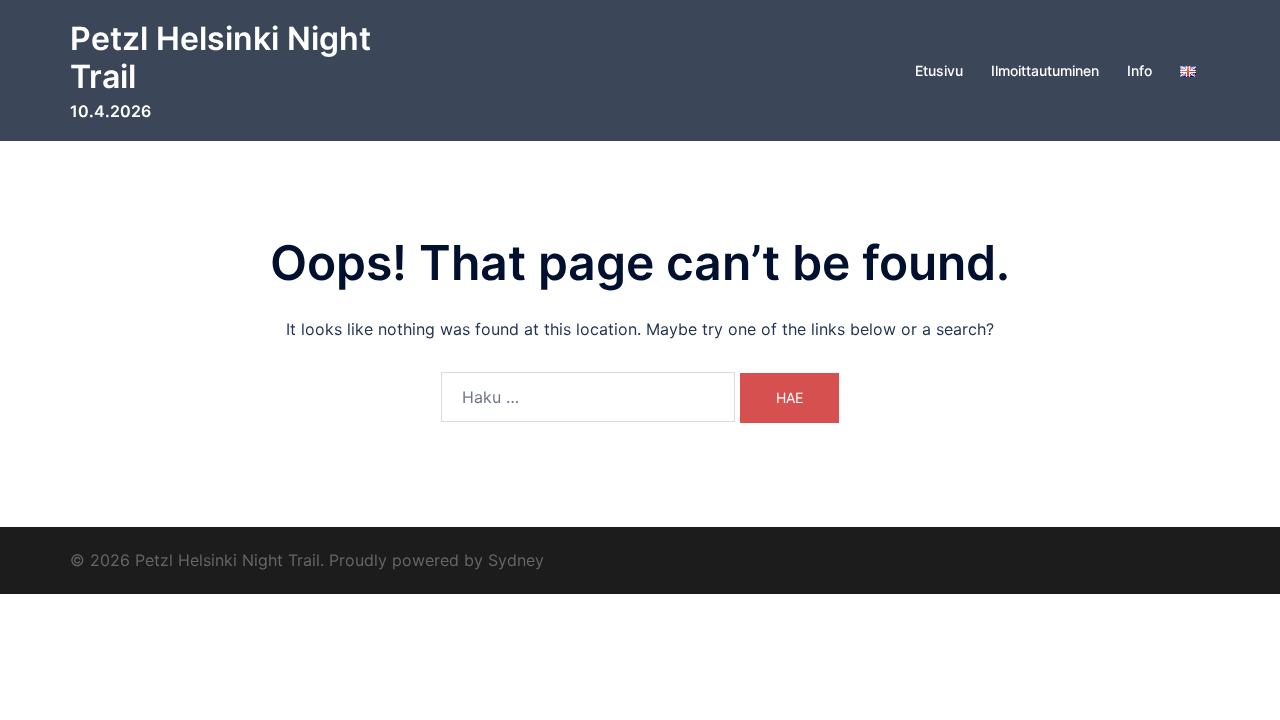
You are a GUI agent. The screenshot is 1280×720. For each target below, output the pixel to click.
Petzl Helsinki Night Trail (220, 57)
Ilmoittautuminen (1045, 70)
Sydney (516, 560)
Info (1139, 70)
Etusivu (939, 70)
